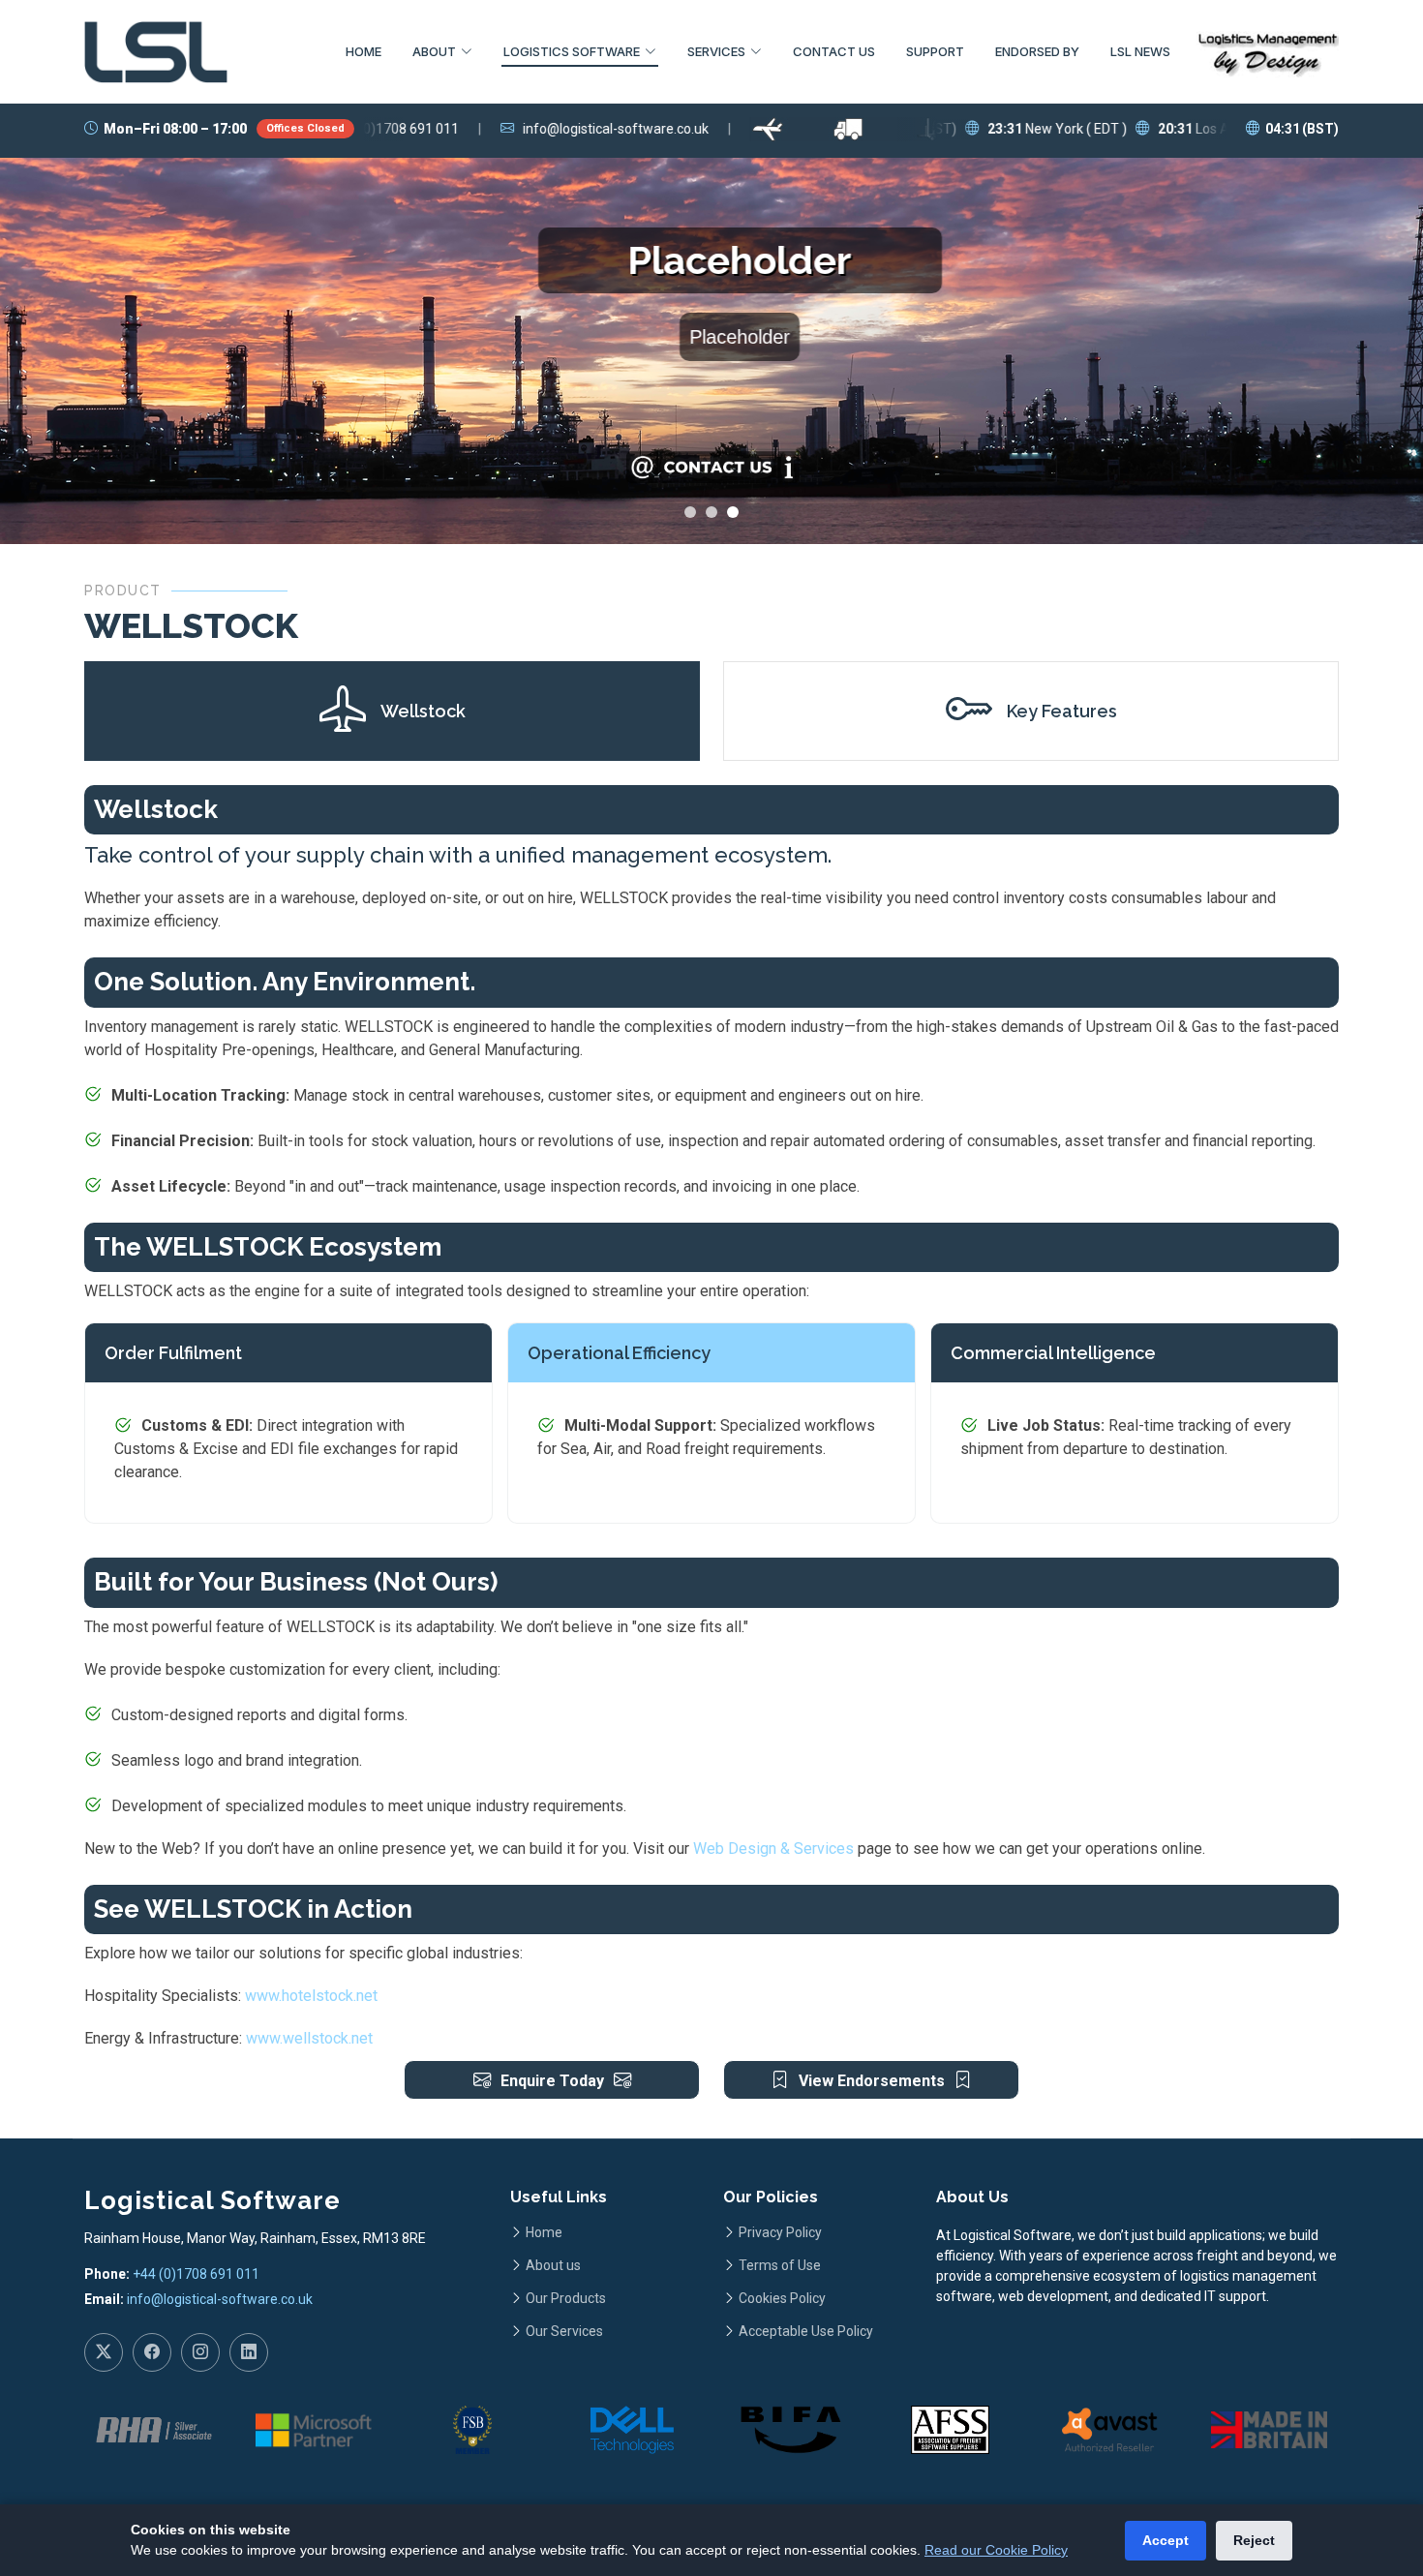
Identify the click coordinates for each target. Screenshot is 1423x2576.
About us (553, 2265)
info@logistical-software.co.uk (220, 2299)
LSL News (1140, 51)
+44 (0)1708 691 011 (196, 2274)
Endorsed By (1037, 51)
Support (935, 51)
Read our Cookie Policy (996, 2550)
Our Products (566, 2298)
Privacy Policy (780, 2232)
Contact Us (834, 51)
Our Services (564, 2331)
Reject (1254, 2540)
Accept (1166, 2540)
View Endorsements (872, 2081)
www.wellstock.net (309, 2038)
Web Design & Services (773, 1849)
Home (363, 51)
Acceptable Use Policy (806, 2331)
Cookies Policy (782, 2298)
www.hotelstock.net (311, 1996)
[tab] (392, 711)
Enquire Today (552, 2081)
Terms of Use (780, 2265)
